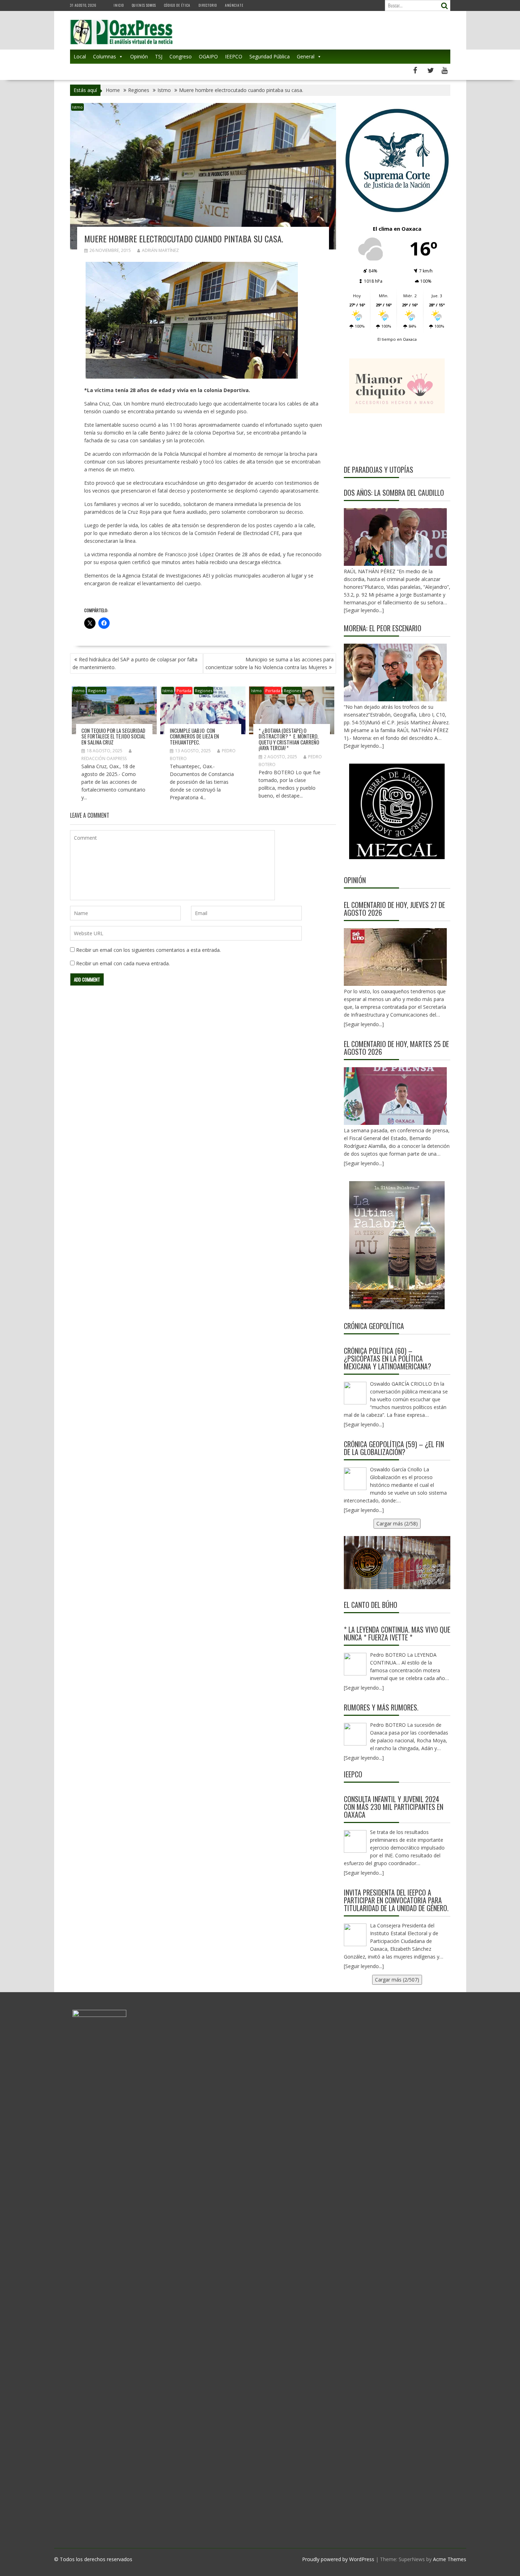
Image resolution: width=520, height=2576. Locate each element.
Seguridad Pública (270, 56)
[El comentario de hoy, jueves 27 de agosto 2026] (395, 957)
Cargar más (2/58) (397, 1523)
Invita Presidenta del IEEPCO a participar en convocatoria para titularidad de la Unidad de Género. (396, 1900)
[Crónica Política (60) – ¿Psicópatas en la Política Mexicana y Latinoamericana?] (355, 1393)
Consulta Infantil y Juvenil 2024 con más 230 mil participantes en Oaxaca (394, 1807)
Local (80, 56)
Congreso (181, 56)
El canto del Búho (371, 1605)
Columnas (105, 56)
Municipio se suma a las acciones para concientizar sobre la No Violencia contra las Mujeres (270, 663)
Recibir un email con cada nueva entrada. (123, 963)
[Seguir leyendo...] (364, 1024)
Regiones (97, 691)
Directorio (208, 5)
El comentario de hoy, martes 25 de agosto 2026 (396, 1048)
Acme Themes (450, 2559)
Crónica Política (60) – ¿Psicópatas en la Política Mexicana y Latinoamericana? (388, 1358)
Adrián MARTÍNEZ (160, 250)
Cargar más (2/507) (397, 1980)
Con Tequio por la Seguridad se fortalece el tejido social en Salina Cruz (113, 736)
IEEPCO (234, 56)
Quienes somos (144, 5)
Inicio (119, 5)
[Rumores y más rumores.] (355, 1734)
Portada (184, 691)
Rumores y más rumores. (381, 1707)
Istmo (77, 107)
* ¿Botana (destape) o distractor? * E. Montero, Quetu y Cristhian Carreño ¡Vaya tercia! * (289, 739)
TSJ (159, 56)
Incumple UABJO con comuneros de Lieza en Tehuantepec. (194, 736)
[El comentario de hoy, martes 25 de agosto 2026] (395, 1096)
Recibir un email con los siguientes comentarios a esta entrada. (148, 950)
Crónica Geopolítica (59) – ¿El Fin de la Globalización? (394, 1448)
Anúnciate (234, 5)
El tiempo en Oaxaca (397, 339)
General (306, 56)
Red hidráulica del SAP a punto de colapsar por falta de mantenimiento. (135, 663)
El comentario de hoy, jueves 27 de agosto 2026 (394, 909)
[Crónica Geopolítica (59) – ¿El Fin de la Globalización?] (355, 1479)
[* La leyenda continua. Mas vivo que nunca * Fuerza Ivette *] (355, 1664)
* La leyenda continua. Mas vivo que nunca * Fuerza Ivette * (397, 1633)
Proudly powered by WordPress (338, 2559)
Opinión (139, 56)
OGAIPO (208, 56)
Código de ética (177, 5)
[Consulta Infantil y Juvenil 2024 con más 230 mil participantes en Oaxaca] (355, 1841)
